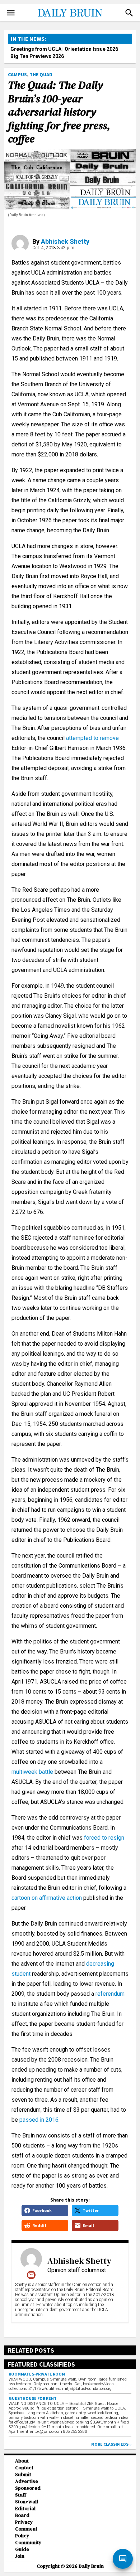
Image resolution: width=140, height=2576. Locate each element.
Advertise (27, 2481)
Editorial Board (25, 2512)
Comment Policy (26, 2532)
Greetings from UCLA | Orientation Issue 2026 (64, 49)
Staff (21, 2495)
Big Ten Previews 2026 (37, 56)
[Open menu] (11, 13)
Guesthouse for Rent (33, 2398)
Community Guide (28, 2546)
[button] (129, 13)
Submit (23, 2475)
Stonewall (27, 2502)
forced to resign (104, 1838)
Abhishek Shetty (65, 241)
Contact (24, 2468)
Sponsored (28, 2488)
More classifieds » (111, 2444)
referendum (110, 1994)
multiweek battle (32, 1772)
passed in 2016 (39, 2120)
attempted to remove (92, 738)
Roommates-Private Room (37, 2374)
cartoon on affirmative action (47, 1898)
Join (20, 2556)
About (22, 2461)
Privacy (24, 2522)
